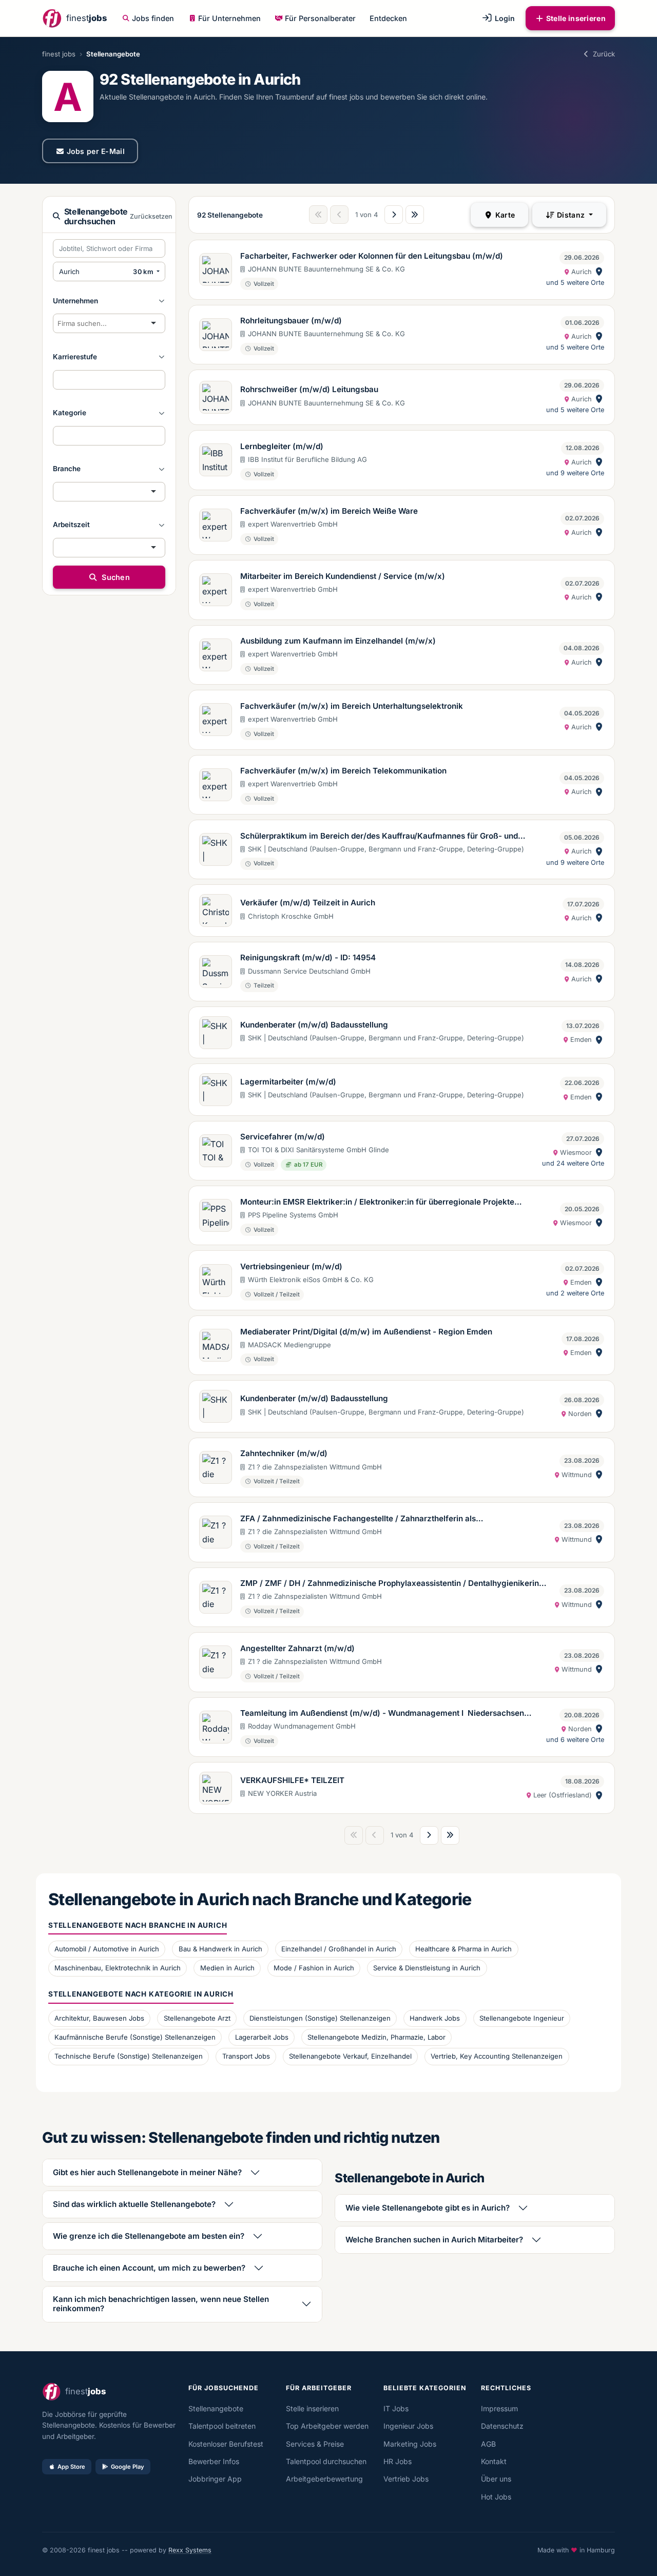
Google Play (128, 2467)
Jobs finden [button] (153, 18)
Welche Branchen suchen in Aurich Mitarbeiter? (434, 2240)
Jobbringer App (215, 2479)
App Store (71, 2467)
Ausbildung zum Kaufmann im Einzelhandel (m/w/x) (338, 641)
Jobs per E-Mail (96, 151)
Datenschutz (502, 2426)
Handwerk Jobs (435, 2018)
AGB (488, 2444)
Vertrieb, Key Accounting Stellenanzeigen (497, 2056)
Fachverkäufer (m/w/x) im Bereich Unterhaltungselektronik (352, 706)
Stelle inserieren (576, 18)
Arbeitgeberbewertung (324, 2479)
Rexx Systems (190, 2550)
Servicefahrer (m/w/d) (283, 1137)
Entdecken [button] (388, 18)
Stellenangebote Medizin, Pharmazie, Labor (376, 2037)
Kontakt (494, 2461)
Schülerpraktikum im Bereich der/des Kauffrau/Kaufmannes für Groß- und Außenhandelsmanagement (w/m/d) (379, 837)
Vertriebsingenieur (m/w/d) (291, 1266)
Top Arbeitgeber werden (327, 2426)
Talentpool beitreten (222, 2426)
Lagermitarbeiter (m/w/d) (288, 1082)
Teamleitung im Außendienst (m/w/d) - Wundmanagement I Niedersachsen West (382, 1714)
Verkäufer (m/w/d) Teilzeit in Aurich (308, 903)
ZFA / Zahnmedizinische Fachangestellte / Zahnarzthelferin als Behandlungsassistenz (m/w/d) (358, 1519)
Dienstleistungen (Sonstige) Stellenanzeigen (320, 2018)
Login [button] (504, 18)
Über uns (496, 2479)
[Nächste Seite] (394, 215)
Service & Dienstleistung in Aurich (427, 1968)
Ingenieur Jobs (408, 2426)
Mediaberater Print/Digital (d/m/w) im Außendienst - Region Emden (366, 1332)
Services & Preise (315, 2444)
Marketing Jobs (410, 2444)
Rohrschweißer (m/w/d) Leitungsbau (309, 389)
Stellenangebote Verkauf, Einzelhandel (350, 2056)
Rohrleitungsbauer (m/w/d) (291, 321)
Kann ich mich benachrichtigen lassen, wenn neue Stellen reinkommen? (161, 2304)
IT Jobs (396, 2408)
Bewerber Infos (214, 2461)
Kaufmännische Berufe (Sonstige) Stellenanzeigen (135, 2037)
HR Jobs (398, 2461)
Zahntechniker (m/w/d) (284, 1453)
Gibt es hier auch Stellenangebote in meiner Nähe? (147, 2172)
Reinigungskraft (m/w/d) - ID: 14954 (308, 957)
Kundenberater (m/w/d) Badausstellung (314, 1025)
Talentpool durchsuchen (326, 2461)
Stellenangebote (216, 2408)
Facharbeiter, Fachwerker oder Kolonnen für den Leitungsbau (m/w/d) (372, 256)
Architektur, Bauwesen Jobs (99, 2018)
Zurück (604, 54)
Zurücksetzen (151, 216)
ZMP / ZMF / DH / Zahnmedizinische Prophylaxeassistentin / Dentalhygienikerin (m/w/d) (390, 1584)
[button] (109, 301)
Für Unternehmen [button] (229, 18)
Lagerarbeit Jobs (262, 2037)
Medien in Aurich (227, 1968)
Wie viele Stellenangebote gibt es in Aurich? (428, 2208)
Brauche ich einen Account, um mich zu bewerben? (149, 2268)
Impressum (499, 2408)
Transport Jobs (246, 2056)
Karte (504, 215)
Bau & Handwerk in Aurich (220, 1949)
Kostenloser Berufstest (226, 2444)
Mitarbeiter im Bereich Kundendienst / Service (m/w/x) (343, 576)
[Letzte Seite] (415, 215)
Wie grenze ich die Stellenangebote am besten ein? (149, 2236)
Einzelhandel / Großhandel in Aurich (339, 1949)
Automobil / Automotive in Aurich (107, 1949)
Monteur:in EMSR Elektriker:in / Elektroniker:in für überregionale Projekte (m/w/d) (377, 1203)
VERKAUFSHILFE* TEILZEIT (292, 1780)
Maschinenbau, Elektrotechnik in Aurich (118, 1968)
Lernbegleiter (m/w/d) (282, 446)
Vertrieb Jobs (406, 2479)
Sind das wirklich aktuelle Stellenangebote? (134, 2204)
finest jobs (59, 54)
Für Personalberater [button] (320, 18)
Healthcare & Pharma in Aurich (463, 1949)
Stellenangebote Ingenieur (522, 2018)
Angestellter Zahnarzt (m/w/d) (297, 1648)
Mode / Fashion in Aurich (314, 1968)
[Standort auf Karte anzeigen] (599, 272)
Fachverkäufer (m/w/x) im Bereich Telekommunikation (343, 771)
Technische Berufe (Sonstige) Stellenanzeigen (129, 2056)
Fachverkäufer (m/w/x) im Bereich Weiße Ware (329, 511)
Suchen (115, 577)
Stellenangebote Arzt (197, 2018)
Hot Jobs (496, 2497)
